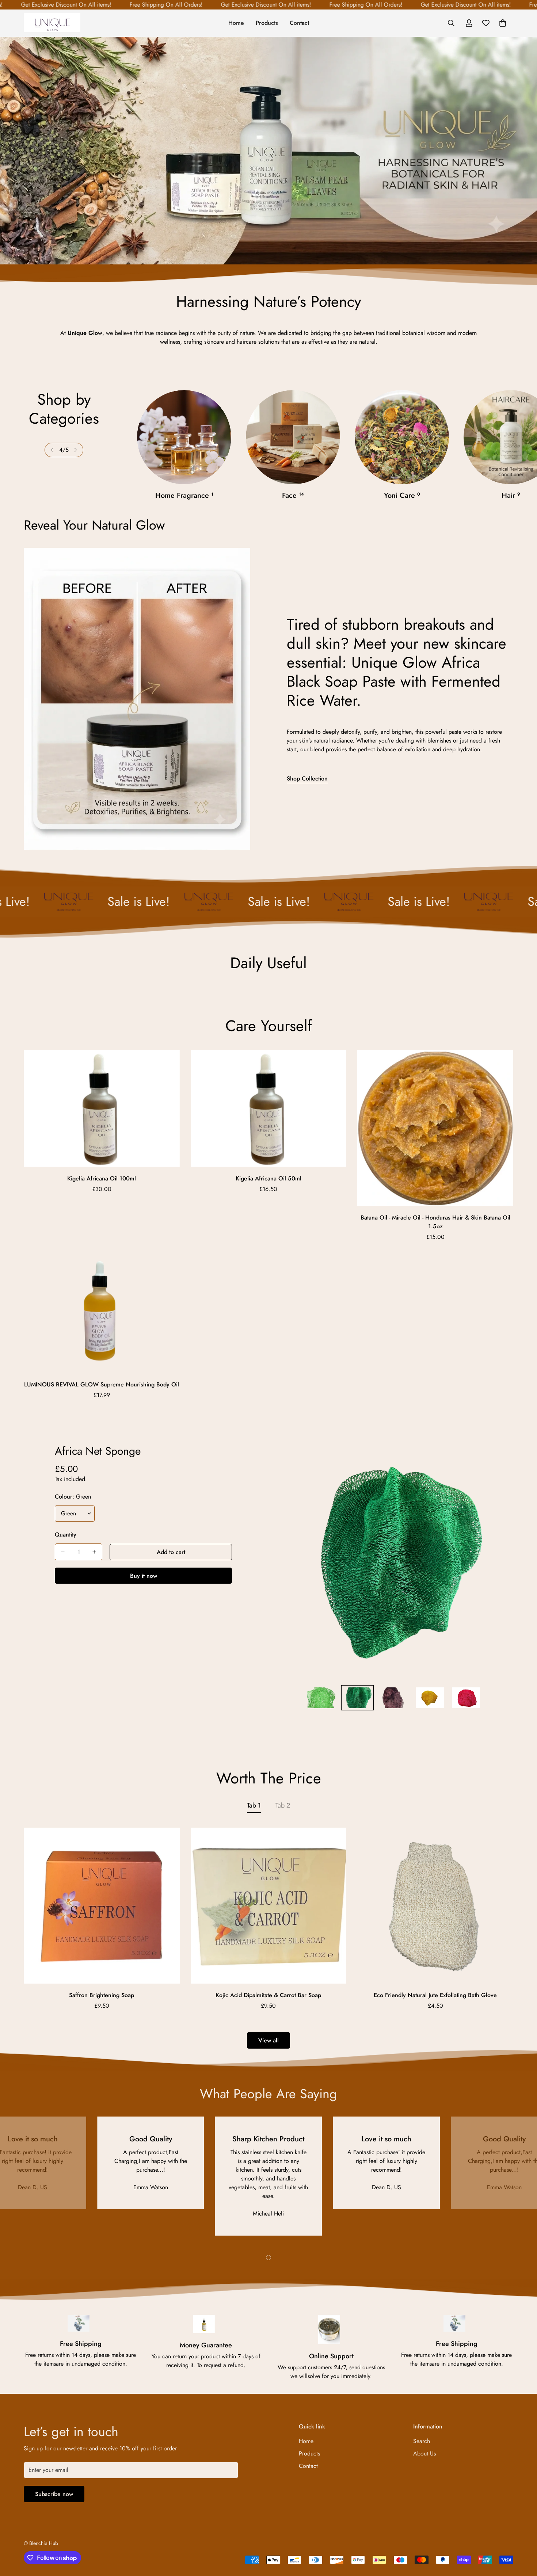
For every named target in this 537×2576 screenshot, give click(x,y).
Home (236, 23)
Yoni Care (293, 495)
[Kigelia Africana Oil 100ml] (102, 1108)
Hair (402, 495)
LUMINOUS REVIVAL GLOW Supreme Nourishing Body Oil (102, 1384)
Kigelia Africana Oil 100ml (102, 1178)
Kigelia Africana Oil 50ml (268, 1178)
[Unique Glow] (52, 23)
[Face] (184, 437)
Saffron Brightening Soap (102, 1995)
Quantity (66, 1535)
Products (267, 23)
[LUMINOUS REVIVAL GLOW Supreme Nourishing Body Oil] (102, 1314)
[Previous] (52, 450)
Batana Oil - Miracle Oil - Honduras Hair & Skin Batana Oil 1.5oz (435, 1222)
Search (422, 2441)
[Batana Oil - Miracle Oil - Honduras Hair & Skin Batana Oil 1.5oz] (435, 1128)
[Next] (76, 450)
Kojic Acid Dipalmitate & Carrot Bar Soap (268, 1995)
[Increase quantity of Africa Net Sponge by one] (94, 1552)
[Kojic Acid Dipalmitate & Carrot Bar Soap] (269, 1906)
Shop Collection (307, 778)
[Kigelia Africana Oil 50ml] (269, 1108)
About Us (424, 2453)
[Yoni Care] (293, 437)
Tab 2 (283, 1805)
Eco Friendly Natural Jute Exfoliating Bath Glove (435, 1995)
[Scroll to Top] (523, 2536)
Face (184, 495)
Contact (299, 23)
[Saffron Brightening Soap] (102, 1906)
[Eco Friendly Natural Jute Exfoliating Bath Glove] (435, 1906)
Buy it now (144, 1576)
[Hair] (402, 437)
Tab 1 (254, 1805)
